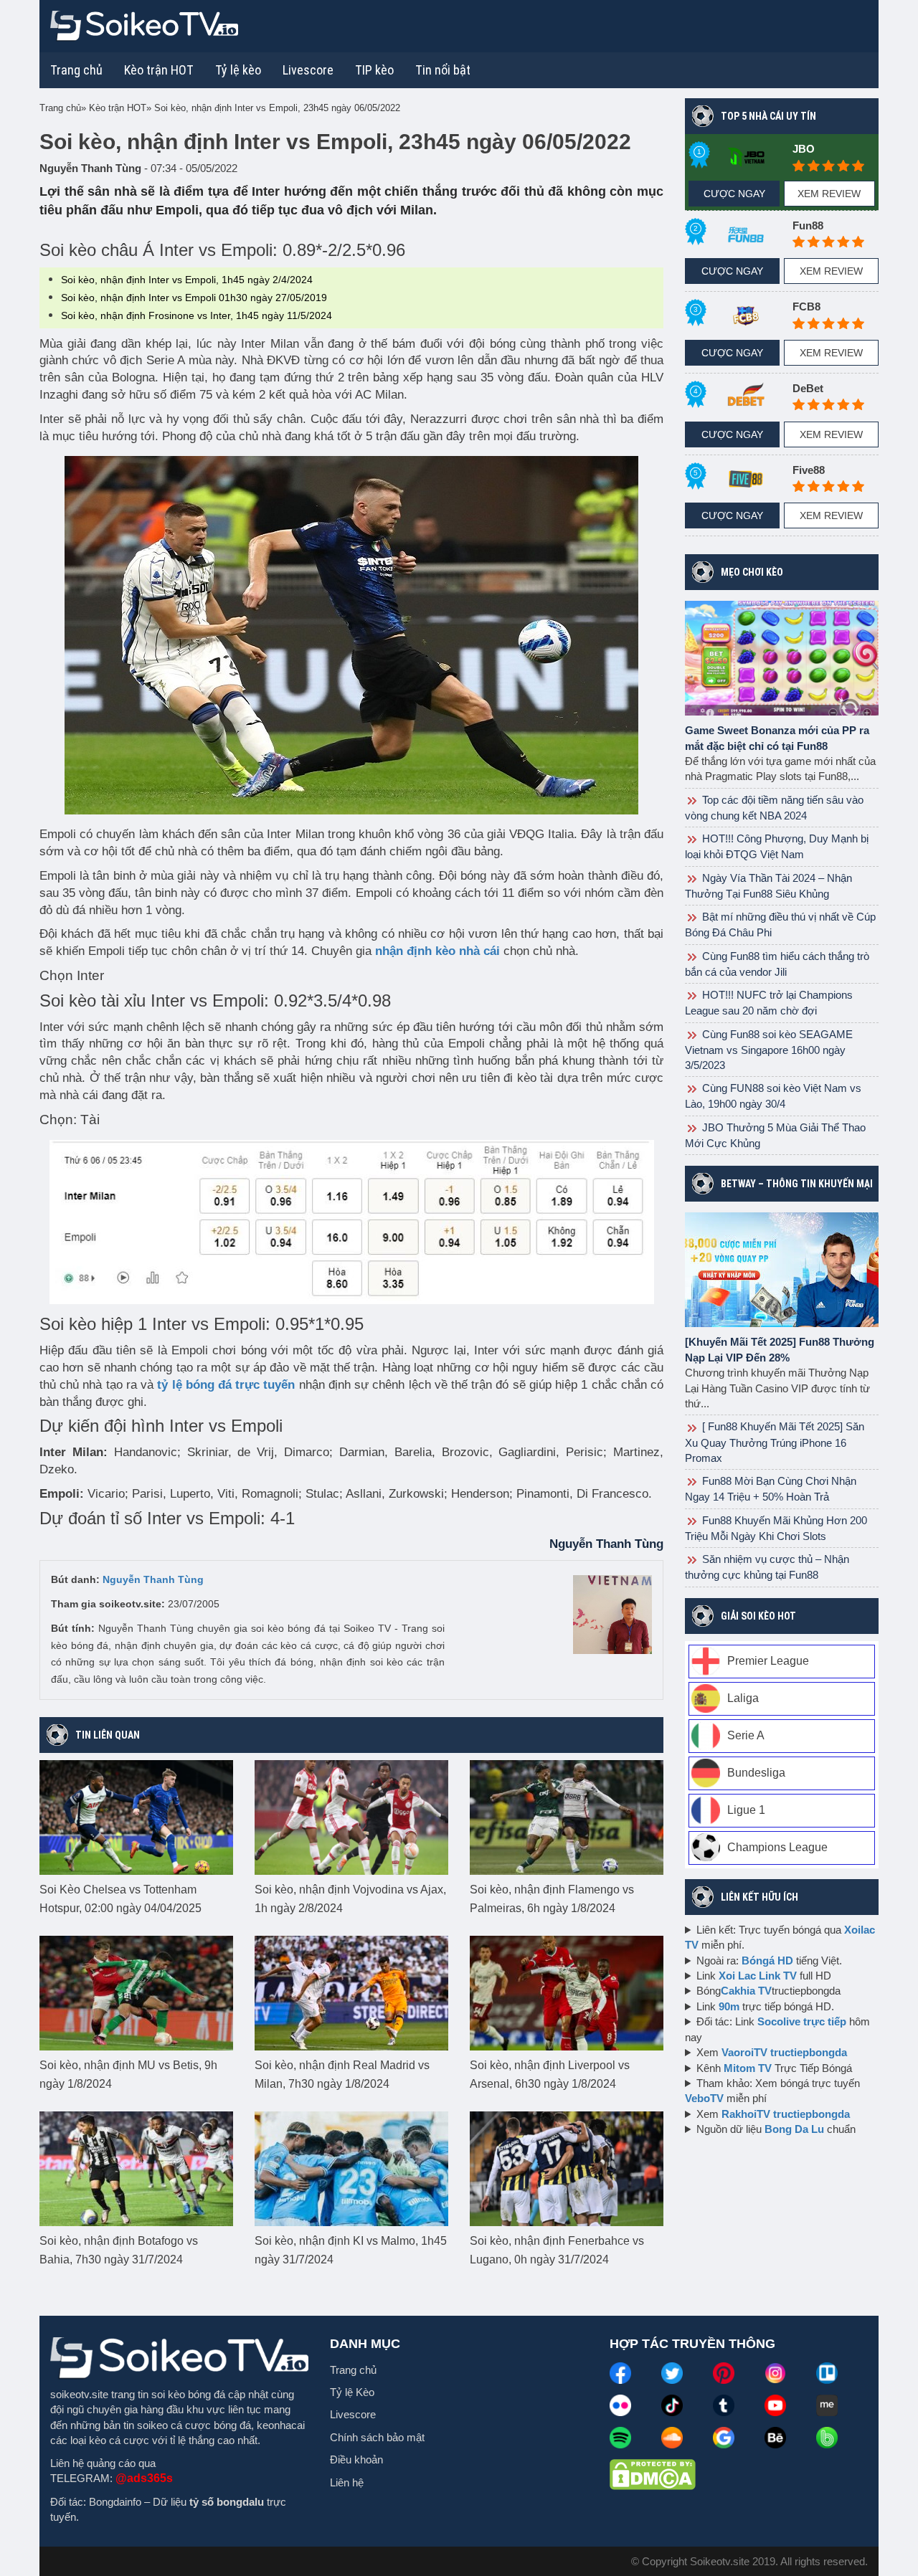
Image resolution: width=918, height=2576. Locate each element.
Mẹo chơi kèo (752, 572)
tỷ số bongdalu (227, 2502)
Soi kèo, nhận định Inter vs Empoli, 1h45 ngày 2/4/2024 (187, 280)
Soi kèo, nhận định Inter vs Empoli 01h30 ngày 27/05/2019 (194, 298)
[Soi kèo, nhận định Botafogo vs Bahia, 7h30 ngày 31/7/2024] (136, 2167)
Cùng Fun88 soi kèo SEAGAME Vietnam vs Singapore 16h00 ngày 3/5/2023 (769, 1050)
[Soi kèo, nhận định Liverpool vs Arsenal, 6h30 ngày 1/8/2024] (567, 1992)
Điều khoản (356, 2459)
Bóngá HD (767, 1960)
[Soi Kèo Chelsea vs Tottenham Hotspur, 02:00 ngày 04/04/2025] (136, 1816)
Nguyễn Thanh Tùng (153, 1579)
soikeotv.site (79, 2394)
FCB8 (806, 306)
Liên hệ (347, 2482)
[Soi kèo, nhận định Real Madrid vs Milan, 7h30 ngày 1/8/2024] (351, 1992)
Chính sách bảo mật (377, 2437)
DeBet (808, 388)
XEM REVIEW (829, 194)
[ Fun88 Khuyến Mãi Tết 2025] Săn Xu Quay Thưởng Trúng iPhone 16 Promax (775, 1442)
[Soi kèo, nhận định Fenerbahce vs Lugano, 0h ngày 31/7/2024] (567, 2167)
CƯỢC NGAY (734, 194)
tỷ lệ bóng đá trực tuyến (226, 1385)
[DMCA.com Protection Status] (653, 2473)
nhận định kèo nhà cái (437, 951)
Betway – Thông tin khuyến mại (797, 1184)
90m (729, 2006)
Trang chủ (76, 70)
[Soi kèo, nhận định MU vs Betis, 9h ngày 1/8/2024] (136, 1992)
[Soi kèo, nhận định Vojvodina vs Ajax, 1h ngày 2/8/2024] (351, 1816)
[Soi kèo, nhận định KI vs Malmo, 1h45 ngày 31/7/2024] (351, 2167)
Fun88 (808, 225)
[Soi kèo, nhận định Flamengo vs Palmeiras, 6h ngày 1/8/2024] (567, 1816)
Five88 (809, 470)
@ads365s (144, 2478)
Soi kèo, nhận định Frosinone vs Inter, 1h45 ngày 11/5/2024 (197, 315)
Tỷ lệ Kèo (352, 2392)
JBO (804, 149)
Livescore (353, 2414)
